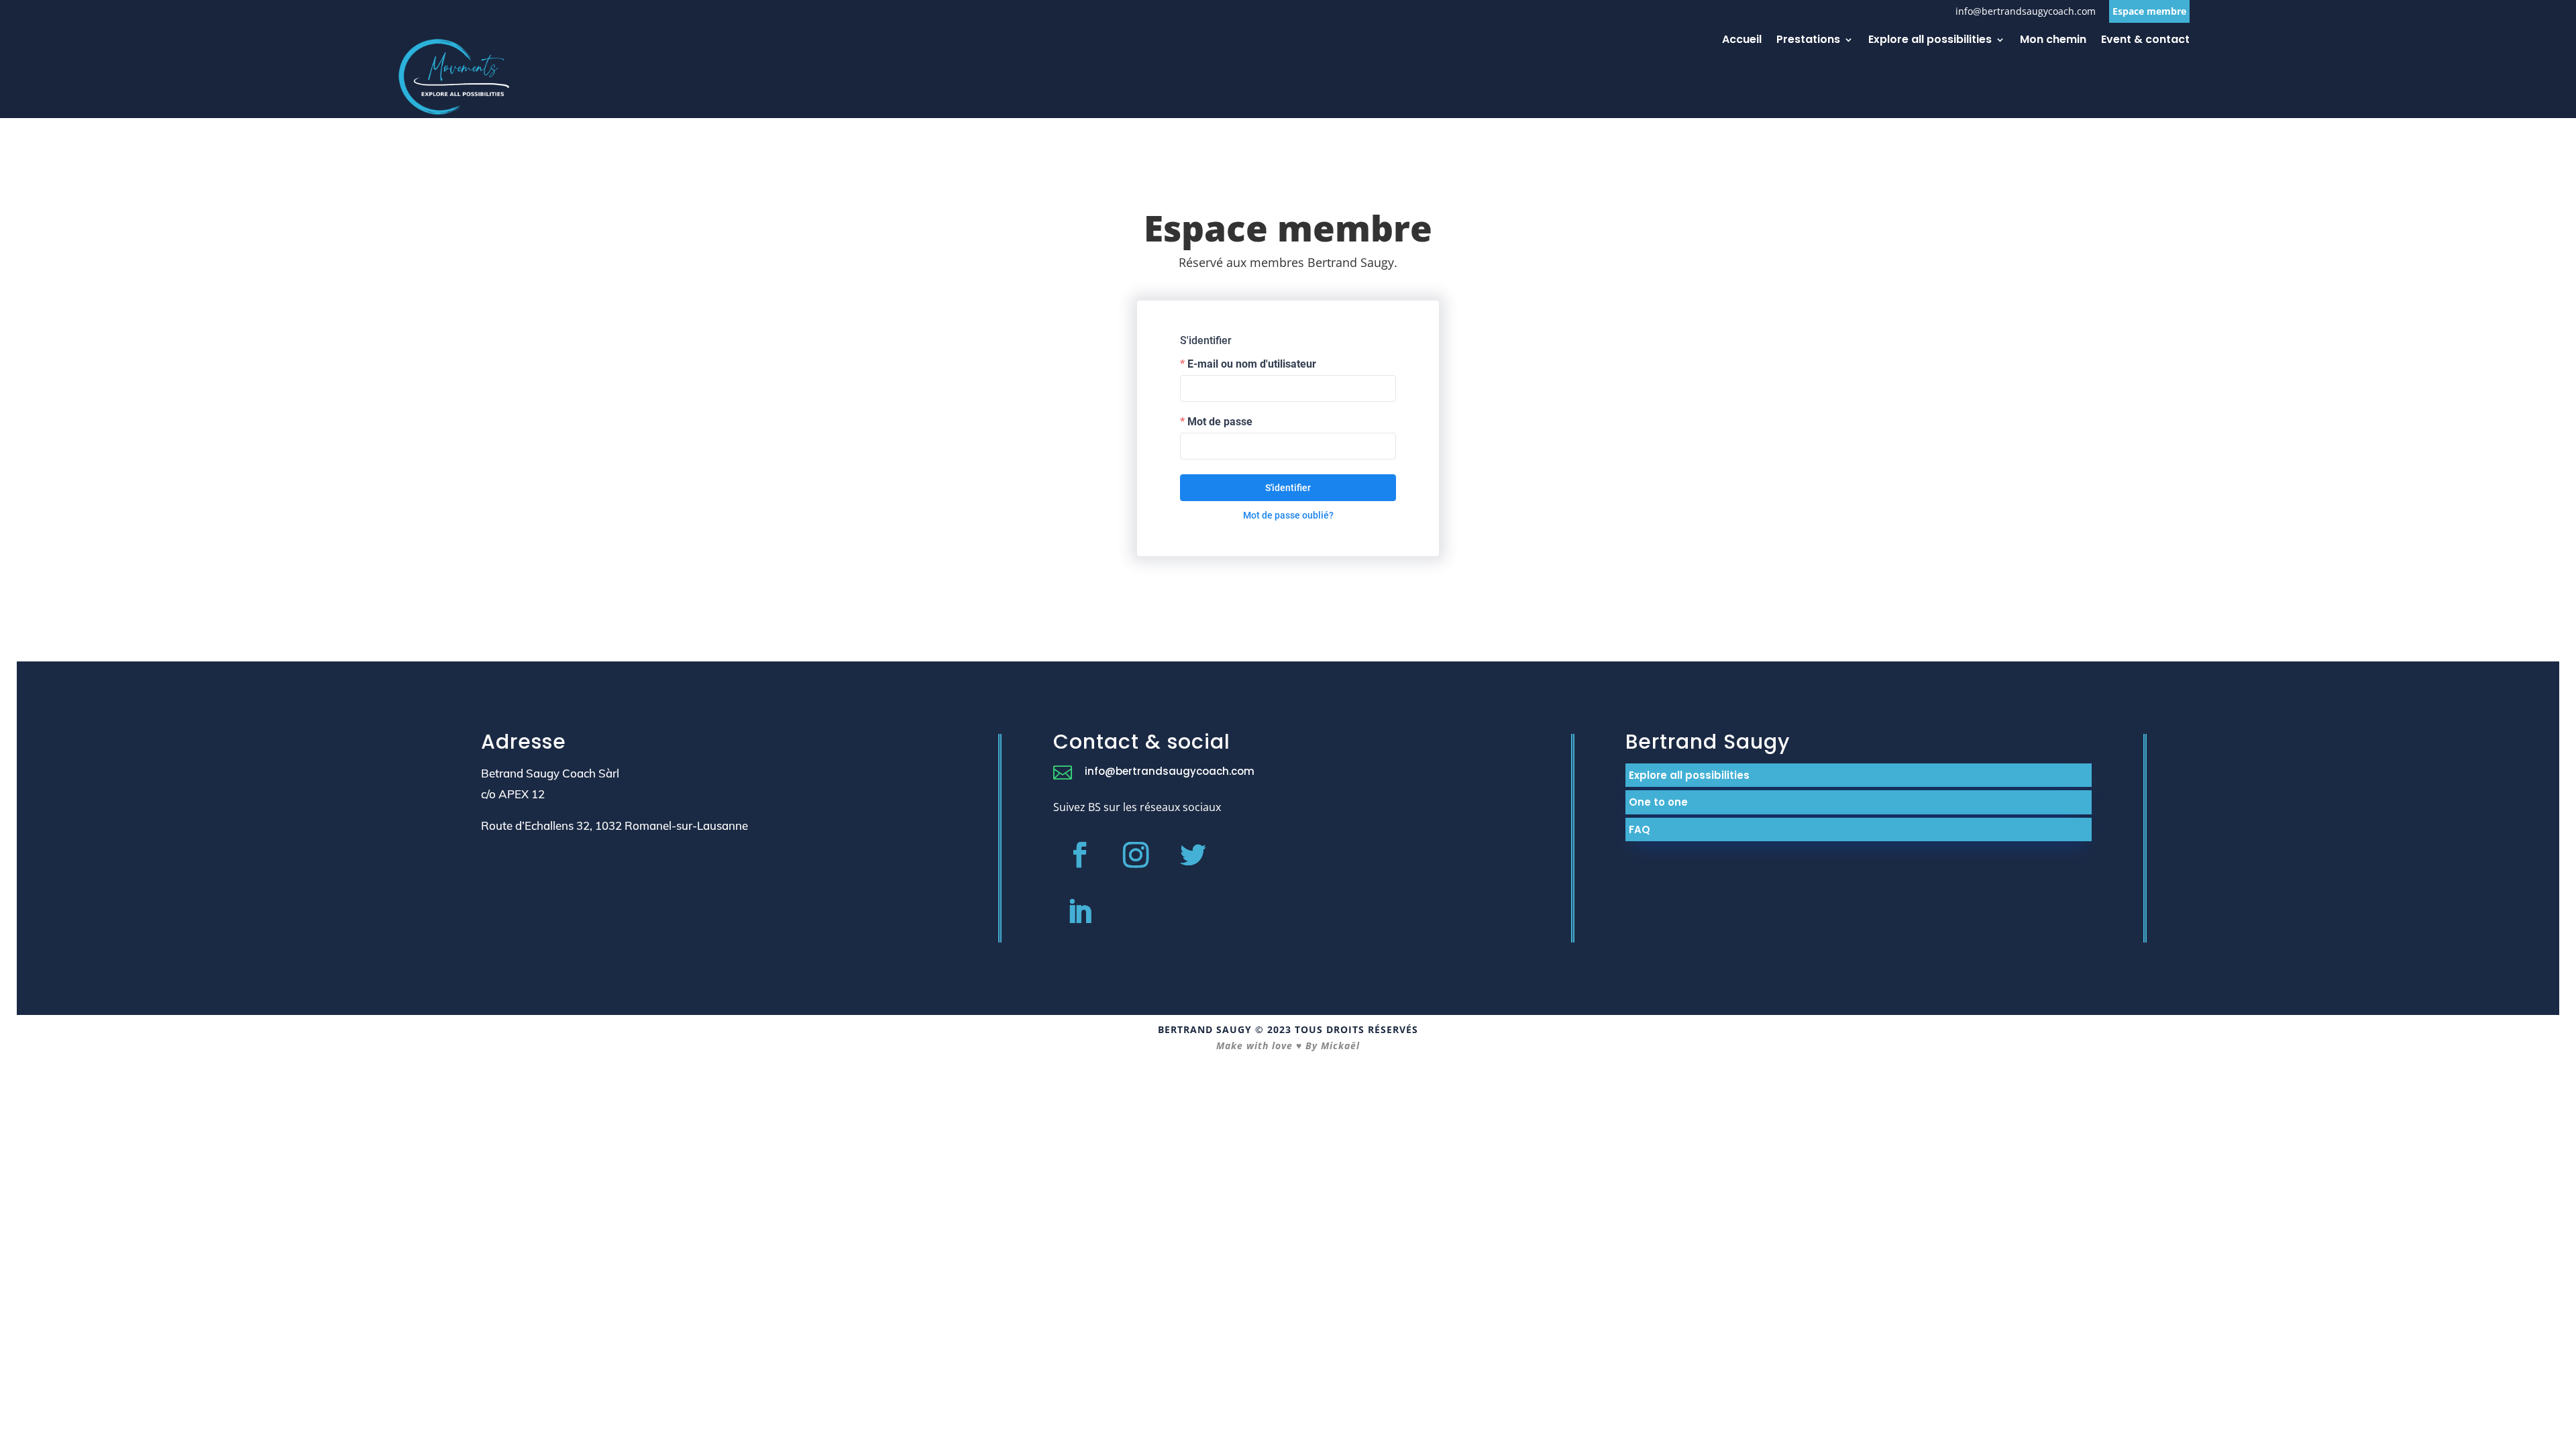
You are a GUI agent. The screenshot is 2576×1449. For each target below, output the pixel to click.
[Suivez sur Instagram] (1136, 855)
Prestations (1808, 41)
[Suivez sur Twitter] (1193, 855)
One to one (1658, 802)
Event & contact (2145, 41)
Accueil (1742, 41)
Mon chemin (2053, 41)
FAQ (1640, 829)
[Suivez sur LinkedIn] (1079, 912)
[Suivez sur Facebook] (1079, 855)
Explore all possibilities (1930, 41)
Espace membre (2149, 11)
